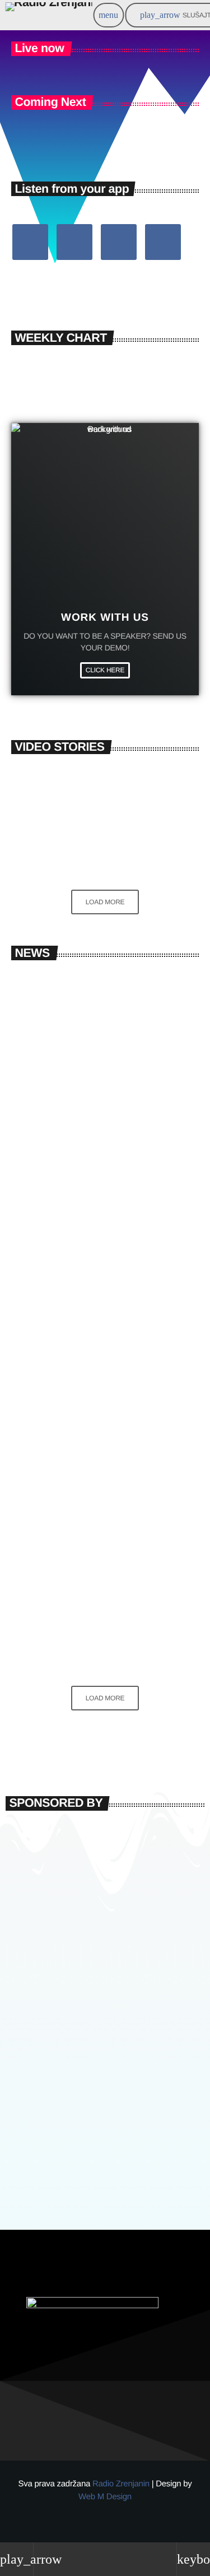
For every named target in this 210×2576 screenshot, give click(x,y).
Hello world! (63, 1033)
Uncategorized (48, 1013)
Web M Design (105, 2497)
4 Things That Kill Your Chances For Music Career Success (126, 851)
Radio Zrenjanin (122, 2484)
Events (39, 1583)
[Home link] (48, 15)
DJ (33, 1365)
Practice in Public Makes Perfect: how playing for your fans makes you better (96, 1615)
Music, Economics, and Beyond (125, 801)
